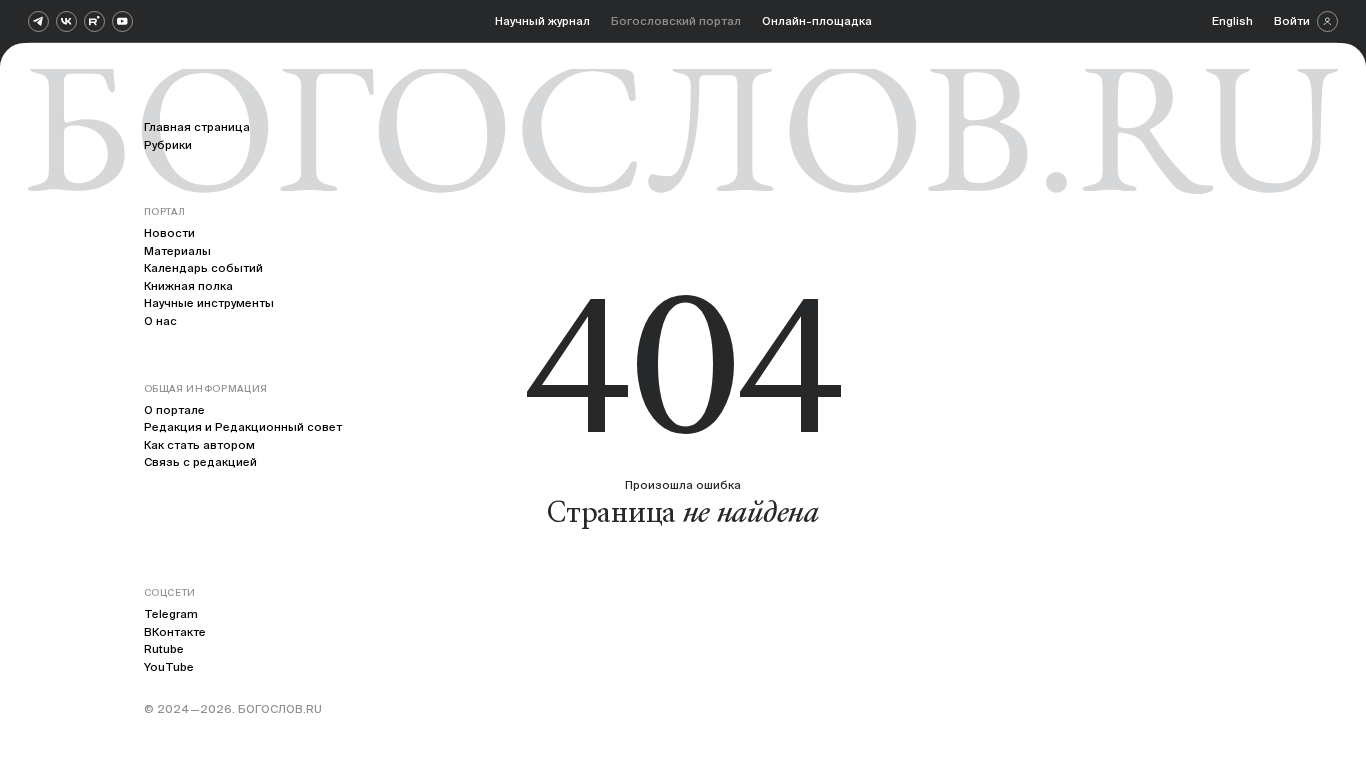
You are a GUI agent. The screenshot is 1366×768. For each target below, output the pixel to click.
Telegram (171, 613)
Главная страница (197, 126)
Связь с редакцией (200, 461)
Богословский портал (676, 20)
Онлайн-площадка (817, 20)
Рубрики (168, 144)
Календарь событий (203, 267)
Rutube (164, 648)
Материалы (177, 250)
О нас (160, 320)
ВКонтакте (175, 631)
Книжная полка (188, 285)
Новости (169, 232)
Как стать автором (199, 444)
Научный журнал (542, 20)
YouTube (169, 666)
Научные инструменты (209, 302)
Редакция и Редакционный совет (243, 426)
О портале (174, 409)
